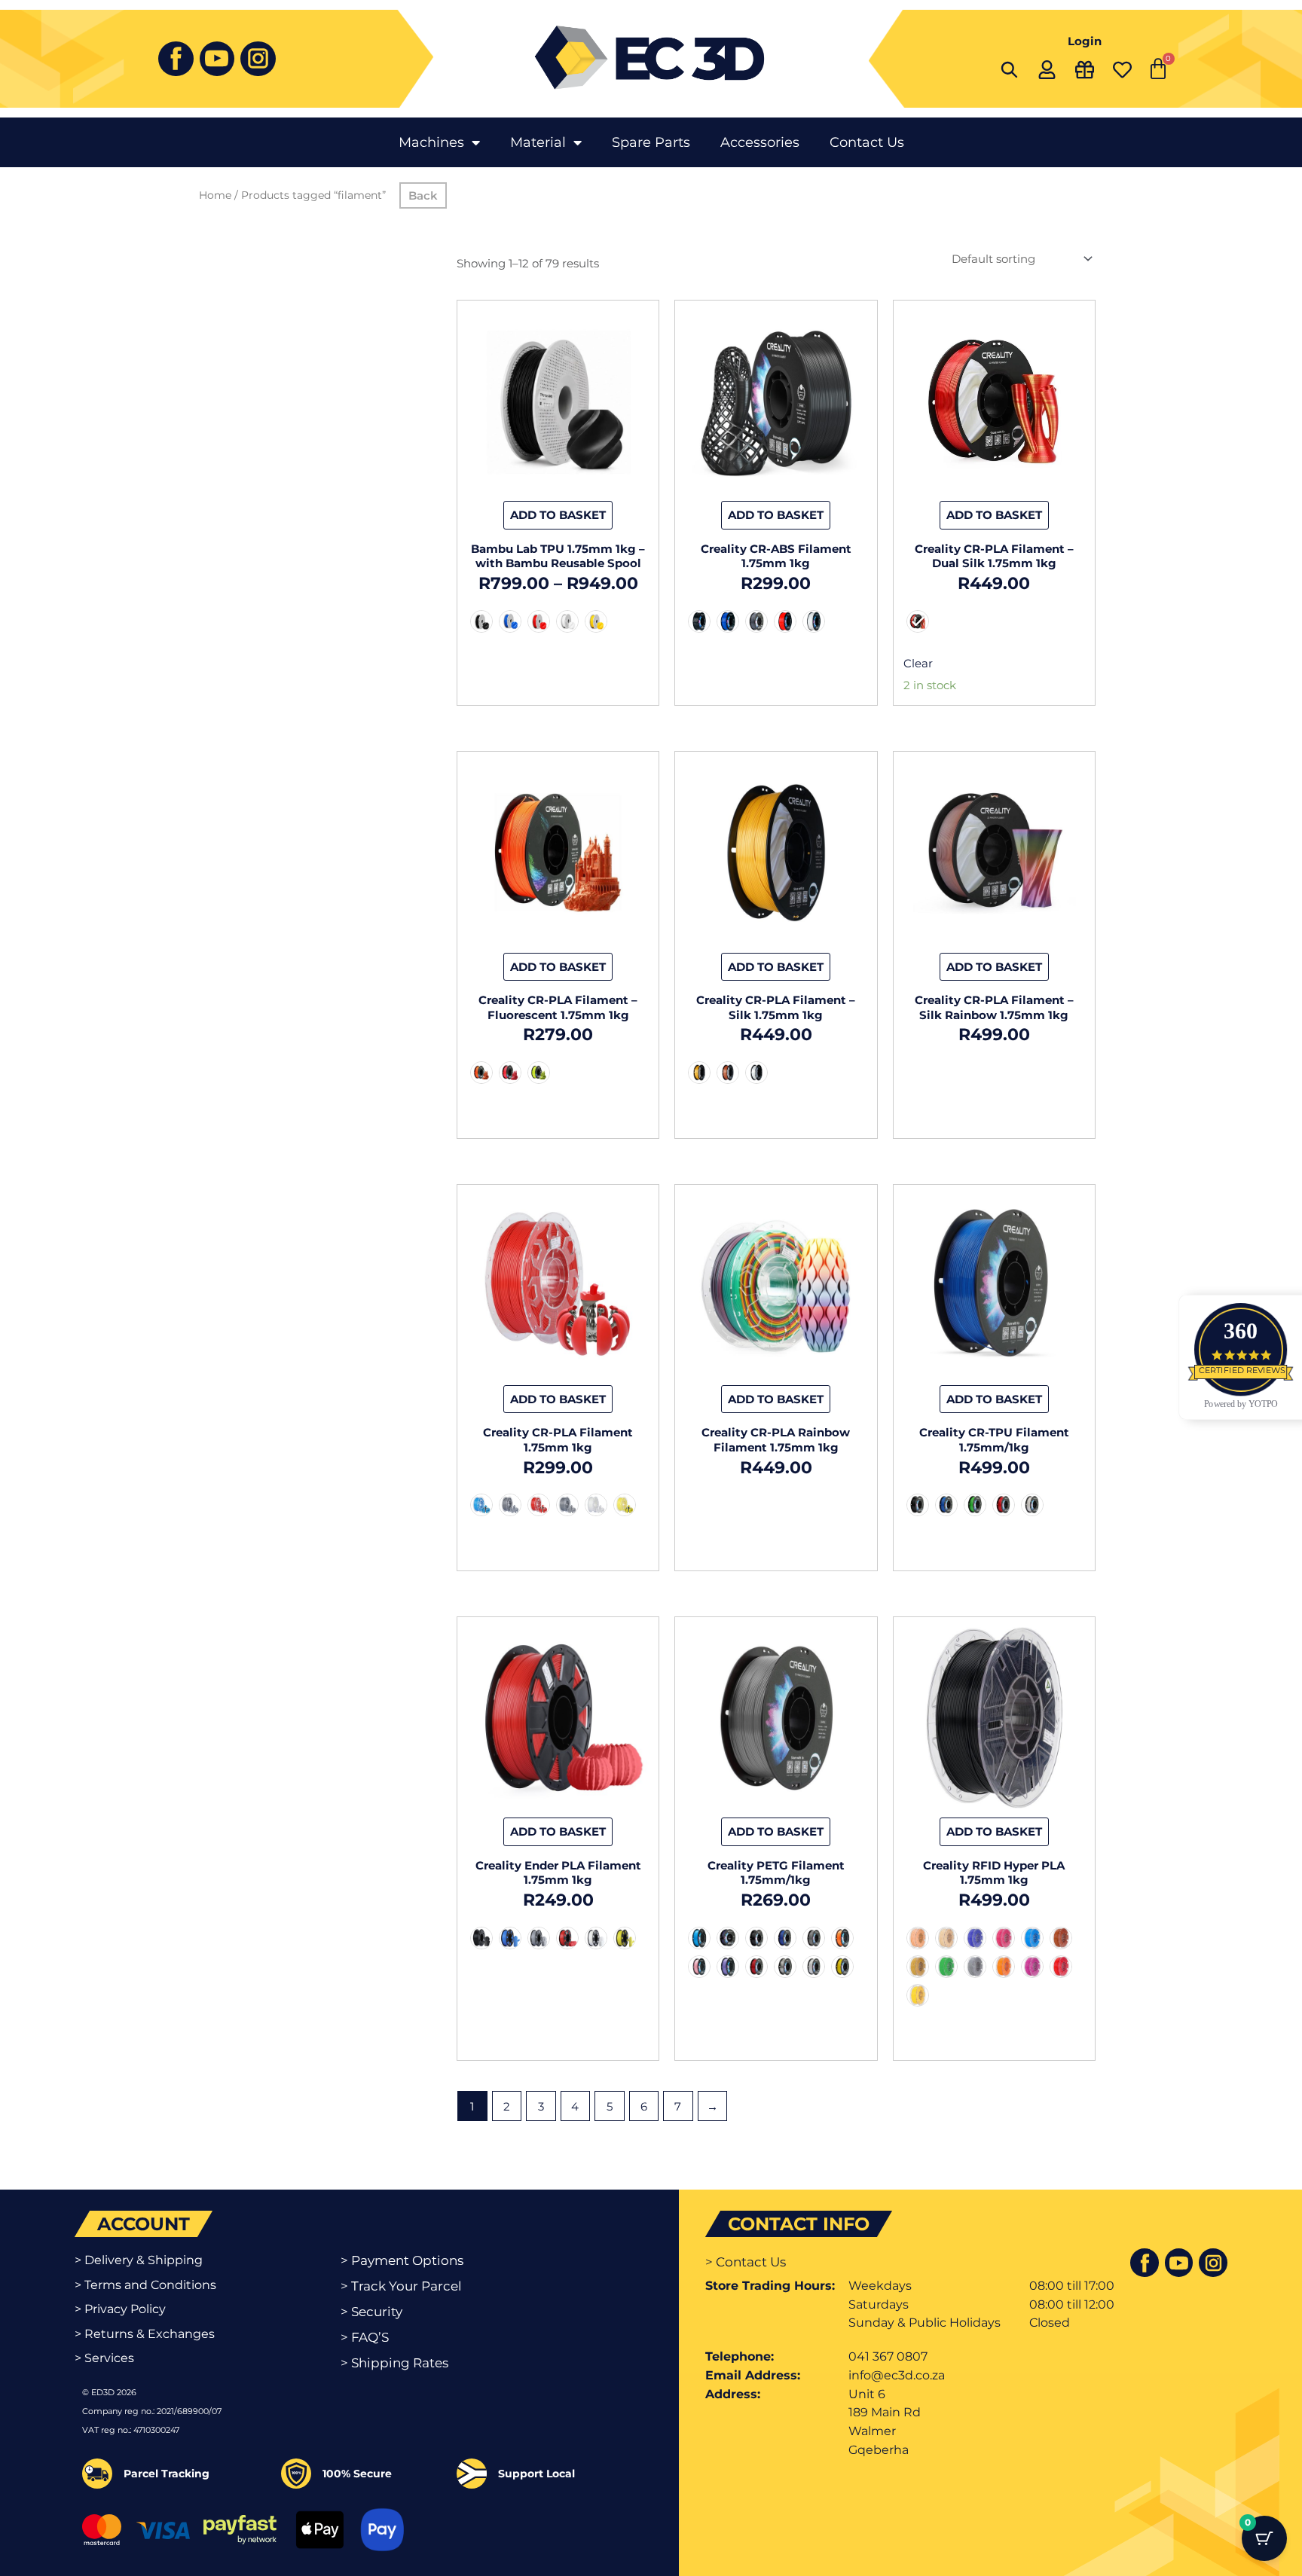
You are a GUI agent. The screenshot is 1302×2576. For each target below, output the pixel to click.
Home (215, 195)
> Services (104, 2358)
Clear (918, 663)
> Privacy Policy (120, 2309)
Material (538, 142)
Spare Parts (651, 142)
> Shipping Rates (394, 2363)
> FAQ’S (365, 2337)
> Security (371, 2312)
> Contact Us (746, 2262)
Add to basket (558, 515)
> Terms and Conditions (145, 2285)
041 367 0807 (888, 2356)
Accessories (760, 142)
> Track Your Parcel (401, 2286)
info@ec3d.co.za (897, 2375)
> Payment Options (402, 2260)
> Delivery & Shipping (139, 2260)
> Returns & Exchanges (145, 2334)
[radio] (481, 621)
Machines (431, 142)
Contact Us (867, 142)
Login (1085, 41)
